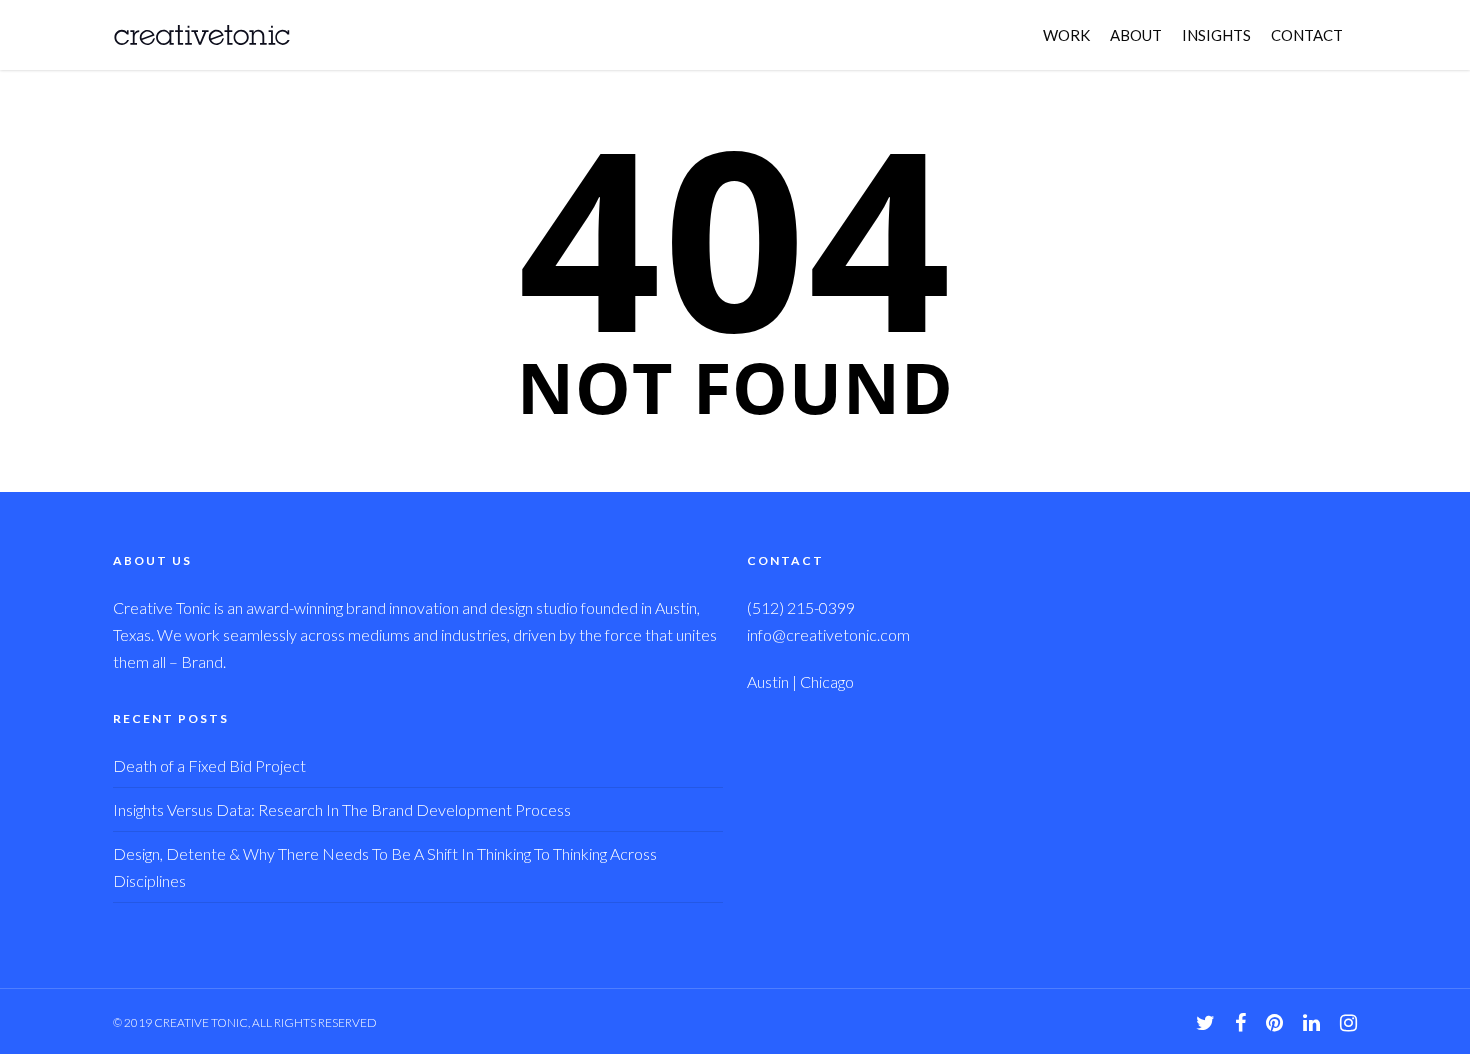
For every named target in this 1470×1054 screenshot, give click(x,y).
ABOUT (1136, 35)
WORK (1066, 35)
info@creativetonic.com (828, 634)
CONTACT (1307, 35)
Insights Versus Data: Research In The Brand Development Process (342, 809)
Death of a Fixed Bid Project (209, 765)
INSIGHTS (1216, 35)
